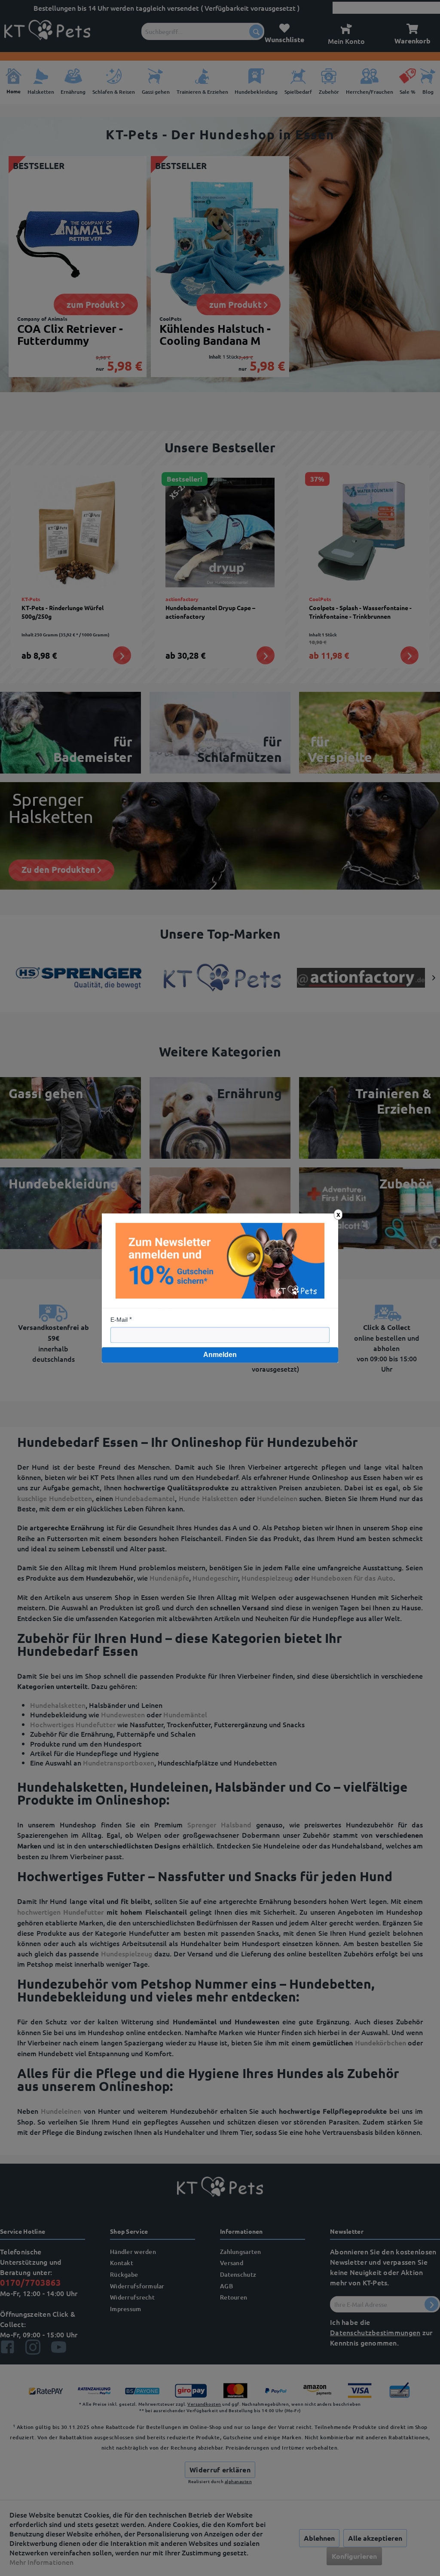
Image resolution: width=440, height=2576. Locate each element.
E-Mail (119, 1320)
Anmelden (220, 1355)
